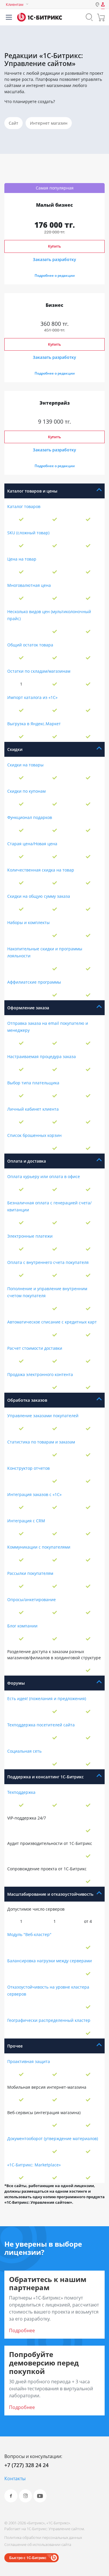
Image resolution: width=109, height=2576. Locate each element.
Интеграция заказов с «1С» (34, 1494)
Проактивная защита (29, 2061)
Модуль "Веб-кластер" (29, 1934)
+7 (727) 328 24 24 (26, 2465)
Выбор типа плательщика (33, 1083)
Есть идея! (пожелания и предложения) (47, 1699)
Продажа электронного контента (40, 1374)
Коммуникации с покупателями (39, 1547)
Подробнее (22, 2330)
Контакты (15, 2478)
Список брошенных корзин (34, 1135)
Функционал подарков (30, 817)
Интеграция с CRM (26, 1521)
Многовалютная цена (29, 585)
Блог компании (22, 1626)
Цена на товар (22, 559)
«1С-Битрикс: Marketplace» (34, 2165)
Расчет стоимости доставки (35, 1348)
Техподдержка (21, 1792)
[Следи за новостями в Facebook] (11, 2496)
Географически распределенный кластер (49, 2020)
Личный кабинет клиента (33, 1109)
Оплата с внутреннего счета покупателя (48, 1262)
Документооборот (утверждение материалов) (53, 2138)
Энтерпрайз (55, 403)
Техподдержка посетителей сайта (41, 1725)
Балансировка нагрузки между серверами (50, 1961)
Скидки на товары (25, 765)
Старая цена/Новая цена (32, 844)
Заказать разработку (54, 259)
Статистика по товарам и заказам (41, 1442)
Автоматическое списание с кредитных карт (52, 1322)
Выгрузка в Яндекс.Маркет (34, 724)
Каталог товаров (24, 506)
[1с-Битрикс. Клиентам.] (40, 17)
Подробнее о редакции (55, 275)
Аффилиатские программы (34, 982)
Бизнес (54, 305)
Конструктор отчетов (28, 1468)
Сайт (14, 123)
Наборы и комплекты (28, 922)
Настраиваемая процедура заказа (42, 1056)
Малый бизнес (54, 205)
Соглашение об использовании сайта (38, 2544)
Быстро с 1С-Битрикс (28, 2558)
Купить (54, 246)
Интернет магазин (49, 123)
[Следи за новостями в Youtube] (40, 2496)
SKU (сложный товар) (28, 533)
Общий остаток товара (30, 645)
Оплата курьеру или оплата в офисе (44, 1176)
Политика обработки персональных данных (43, 2537)
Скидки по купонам (26, 791)
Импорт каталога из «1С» (32, 697)
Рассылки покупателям (30, 1573)
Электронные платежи (30, 1236)
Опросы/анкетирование (32, 1600)
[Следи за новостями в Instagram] (25, 2496)
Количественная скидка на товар (41, 870)
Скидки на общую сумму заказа (39, 896)
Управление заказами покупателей (43, 1416)
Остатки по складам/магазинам (39, 671)
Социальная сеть (24, 1751)
